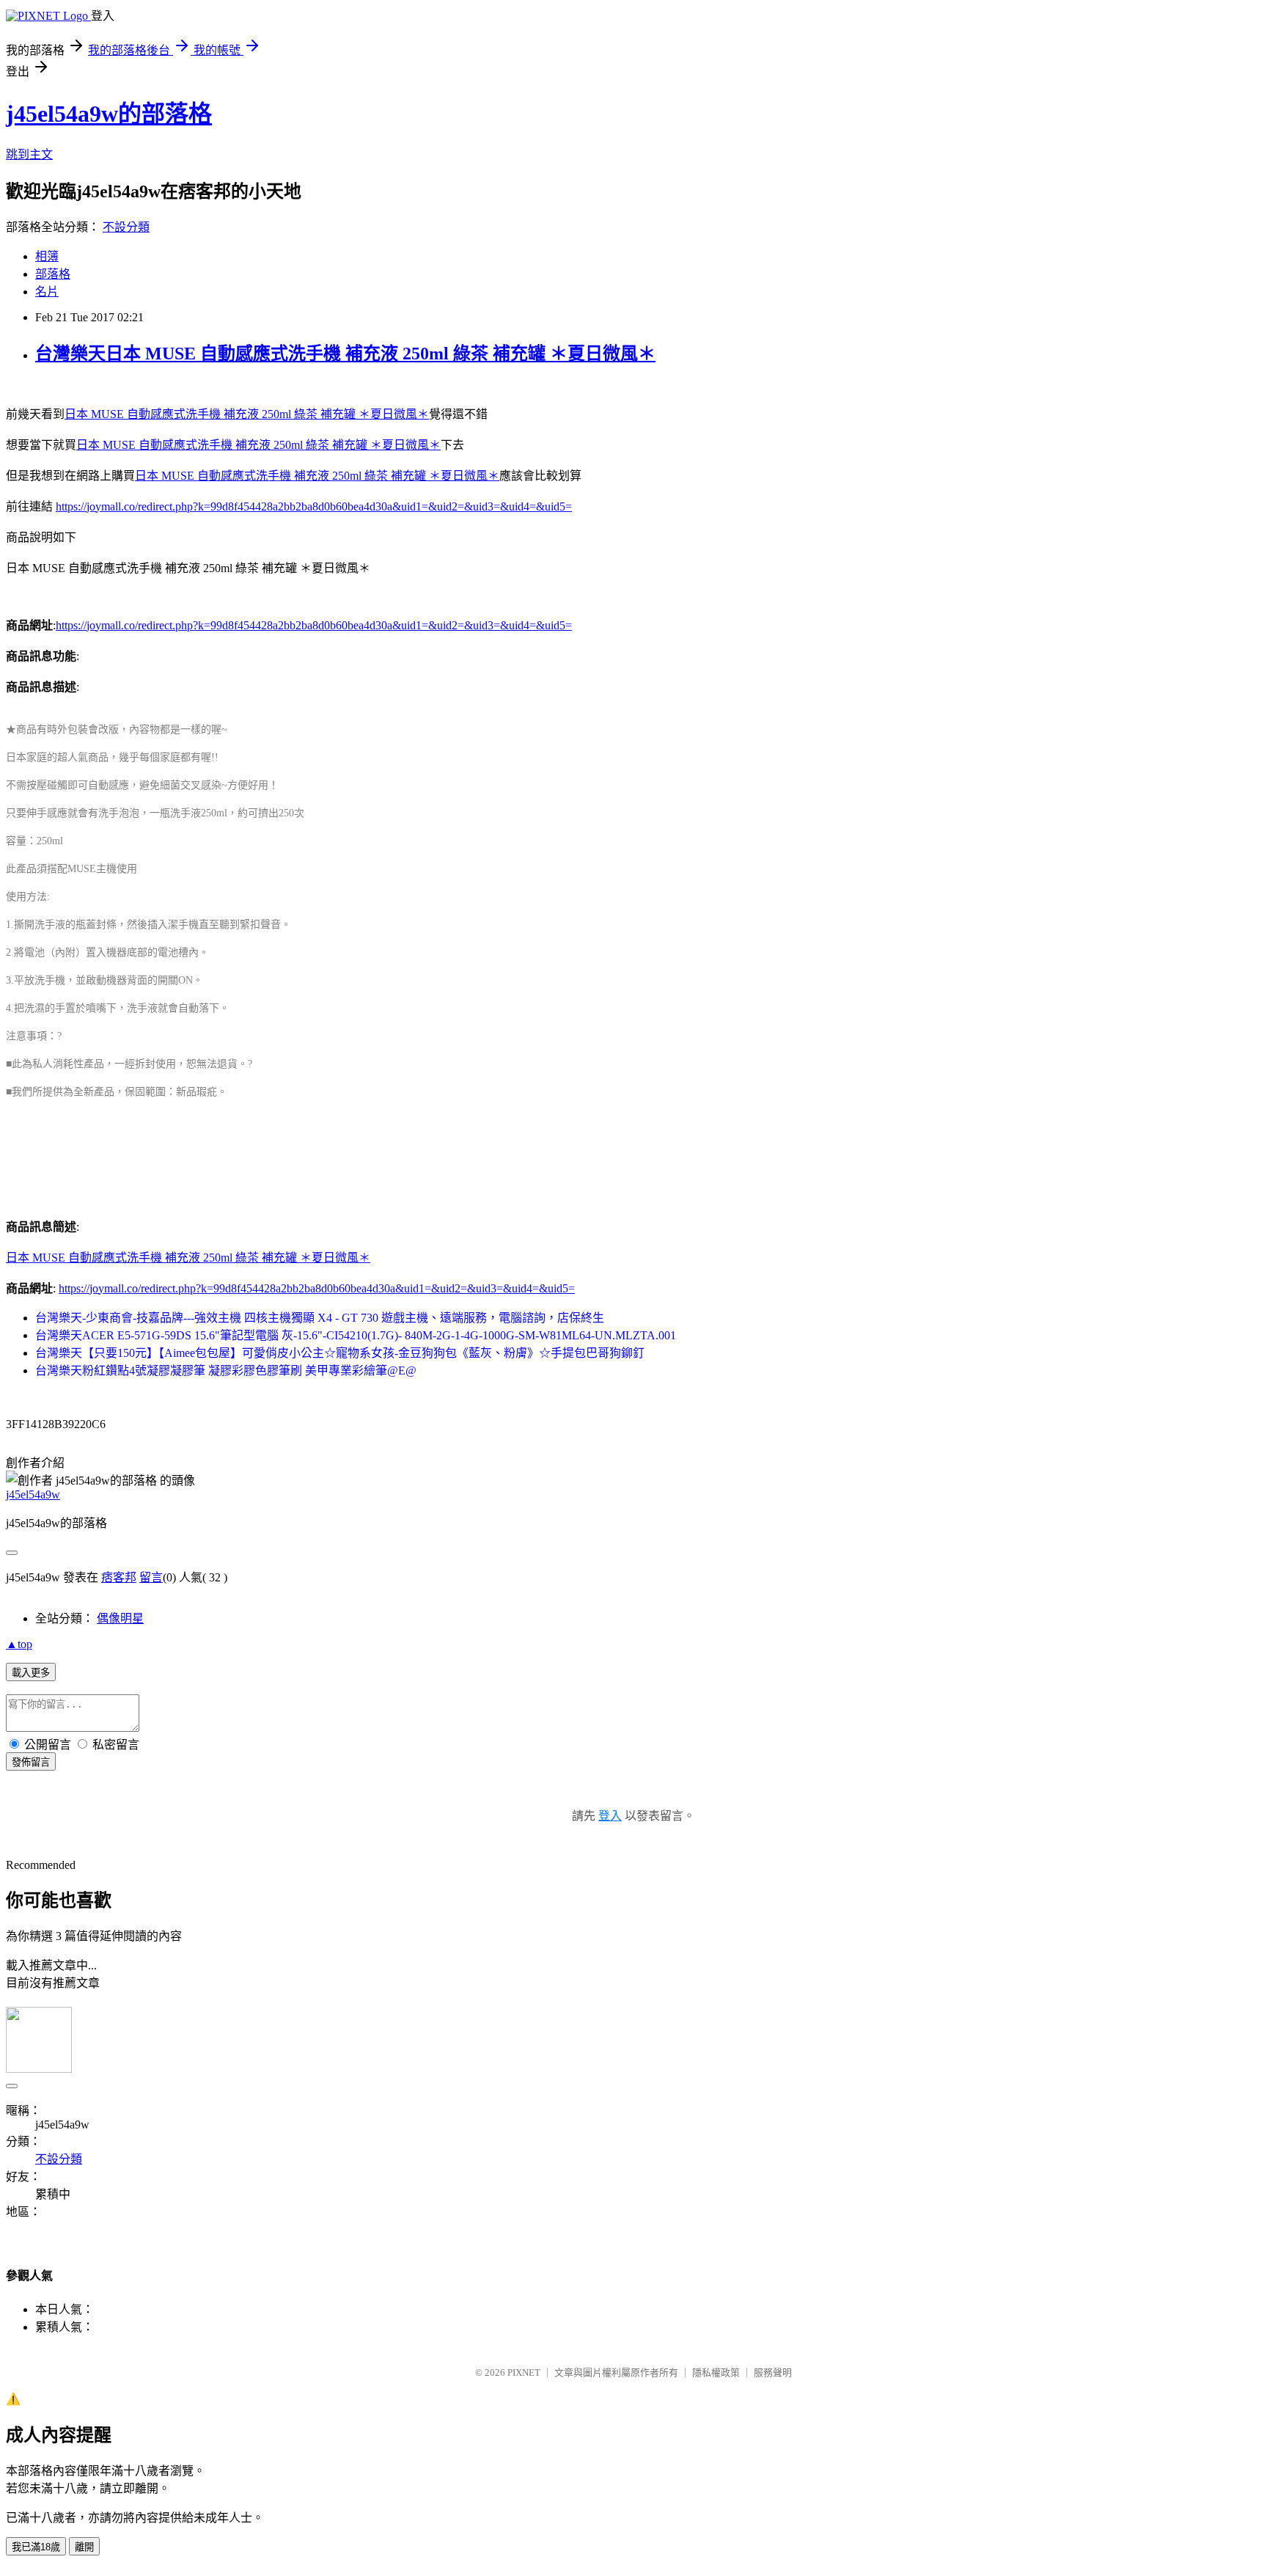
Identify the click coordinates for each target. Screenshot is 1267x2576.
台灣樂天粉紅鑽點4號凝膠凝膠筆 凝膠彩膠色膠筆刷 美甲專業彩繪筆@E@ (226, 1371)
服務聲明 (773, 2372)
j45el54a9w (33, 1494)
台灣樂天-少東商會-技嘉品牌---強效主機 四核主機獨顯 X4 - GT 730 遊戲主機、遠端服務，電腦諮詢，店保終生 (320, 1318)
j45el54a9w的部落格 (109, 114)
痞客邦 (119, 1577)
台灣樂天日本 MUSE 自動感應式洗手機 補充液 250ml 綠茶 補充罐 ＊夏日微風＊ (345, 354)
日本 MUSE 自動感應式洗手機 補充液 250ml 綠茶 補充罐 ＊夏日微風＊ (247, 414)
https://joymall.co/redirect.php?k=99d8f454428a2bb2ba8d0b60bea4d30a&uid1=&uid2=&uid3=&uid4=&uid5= (314, 506)
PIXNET (524, 2372)
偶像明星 (120, 1618)
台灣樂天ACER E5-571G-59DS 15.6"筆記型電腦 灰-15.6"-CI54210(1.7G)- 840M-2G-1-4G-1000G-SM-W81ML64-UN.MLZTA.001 (356, 1335)
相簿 (47, 256)
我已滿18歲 (36, 2547)
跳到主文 (29, 154)
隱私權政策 (716, 2372)
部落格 (53, 274)
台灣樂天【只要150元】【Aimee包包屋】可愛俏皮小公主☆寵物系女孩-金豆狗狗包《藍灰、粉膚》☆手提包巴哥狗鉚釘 (340, 1353)
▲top (19, 1644)
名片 (47, 292)
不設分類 (126, 227)
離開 (84, 2547)
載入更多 (31, 1673)
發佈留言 (31, 1762)
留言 (151, 1577)
